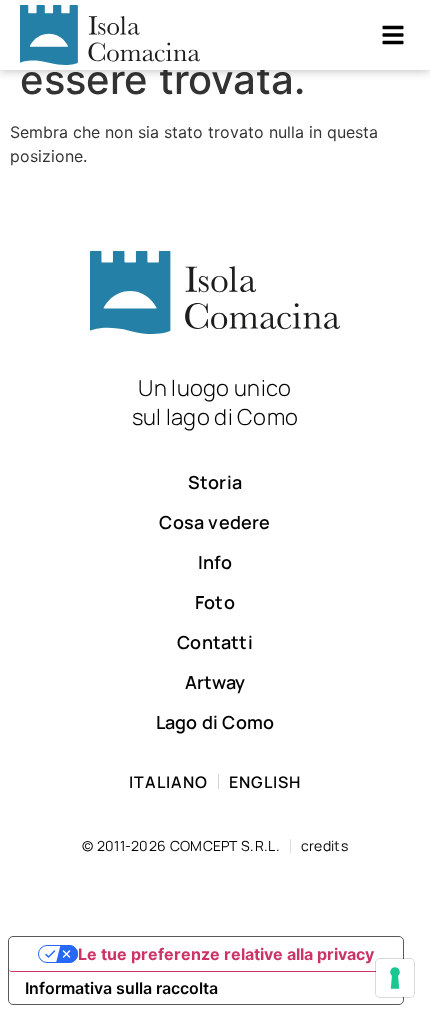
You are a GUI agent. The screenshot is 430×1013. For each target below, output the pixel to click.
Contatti (215, 642)
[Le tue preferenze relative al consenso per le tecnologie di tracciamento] (395, 978)
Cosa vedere (214, 522)
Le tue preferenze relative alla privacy (226, 954)
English (265, 782)
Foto (215, 602)
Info (215, 562)
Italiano (168, 782)
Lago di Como (215, 722)
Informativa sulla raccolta (121, 988)
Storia (215, 482)
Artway (215, 682)
